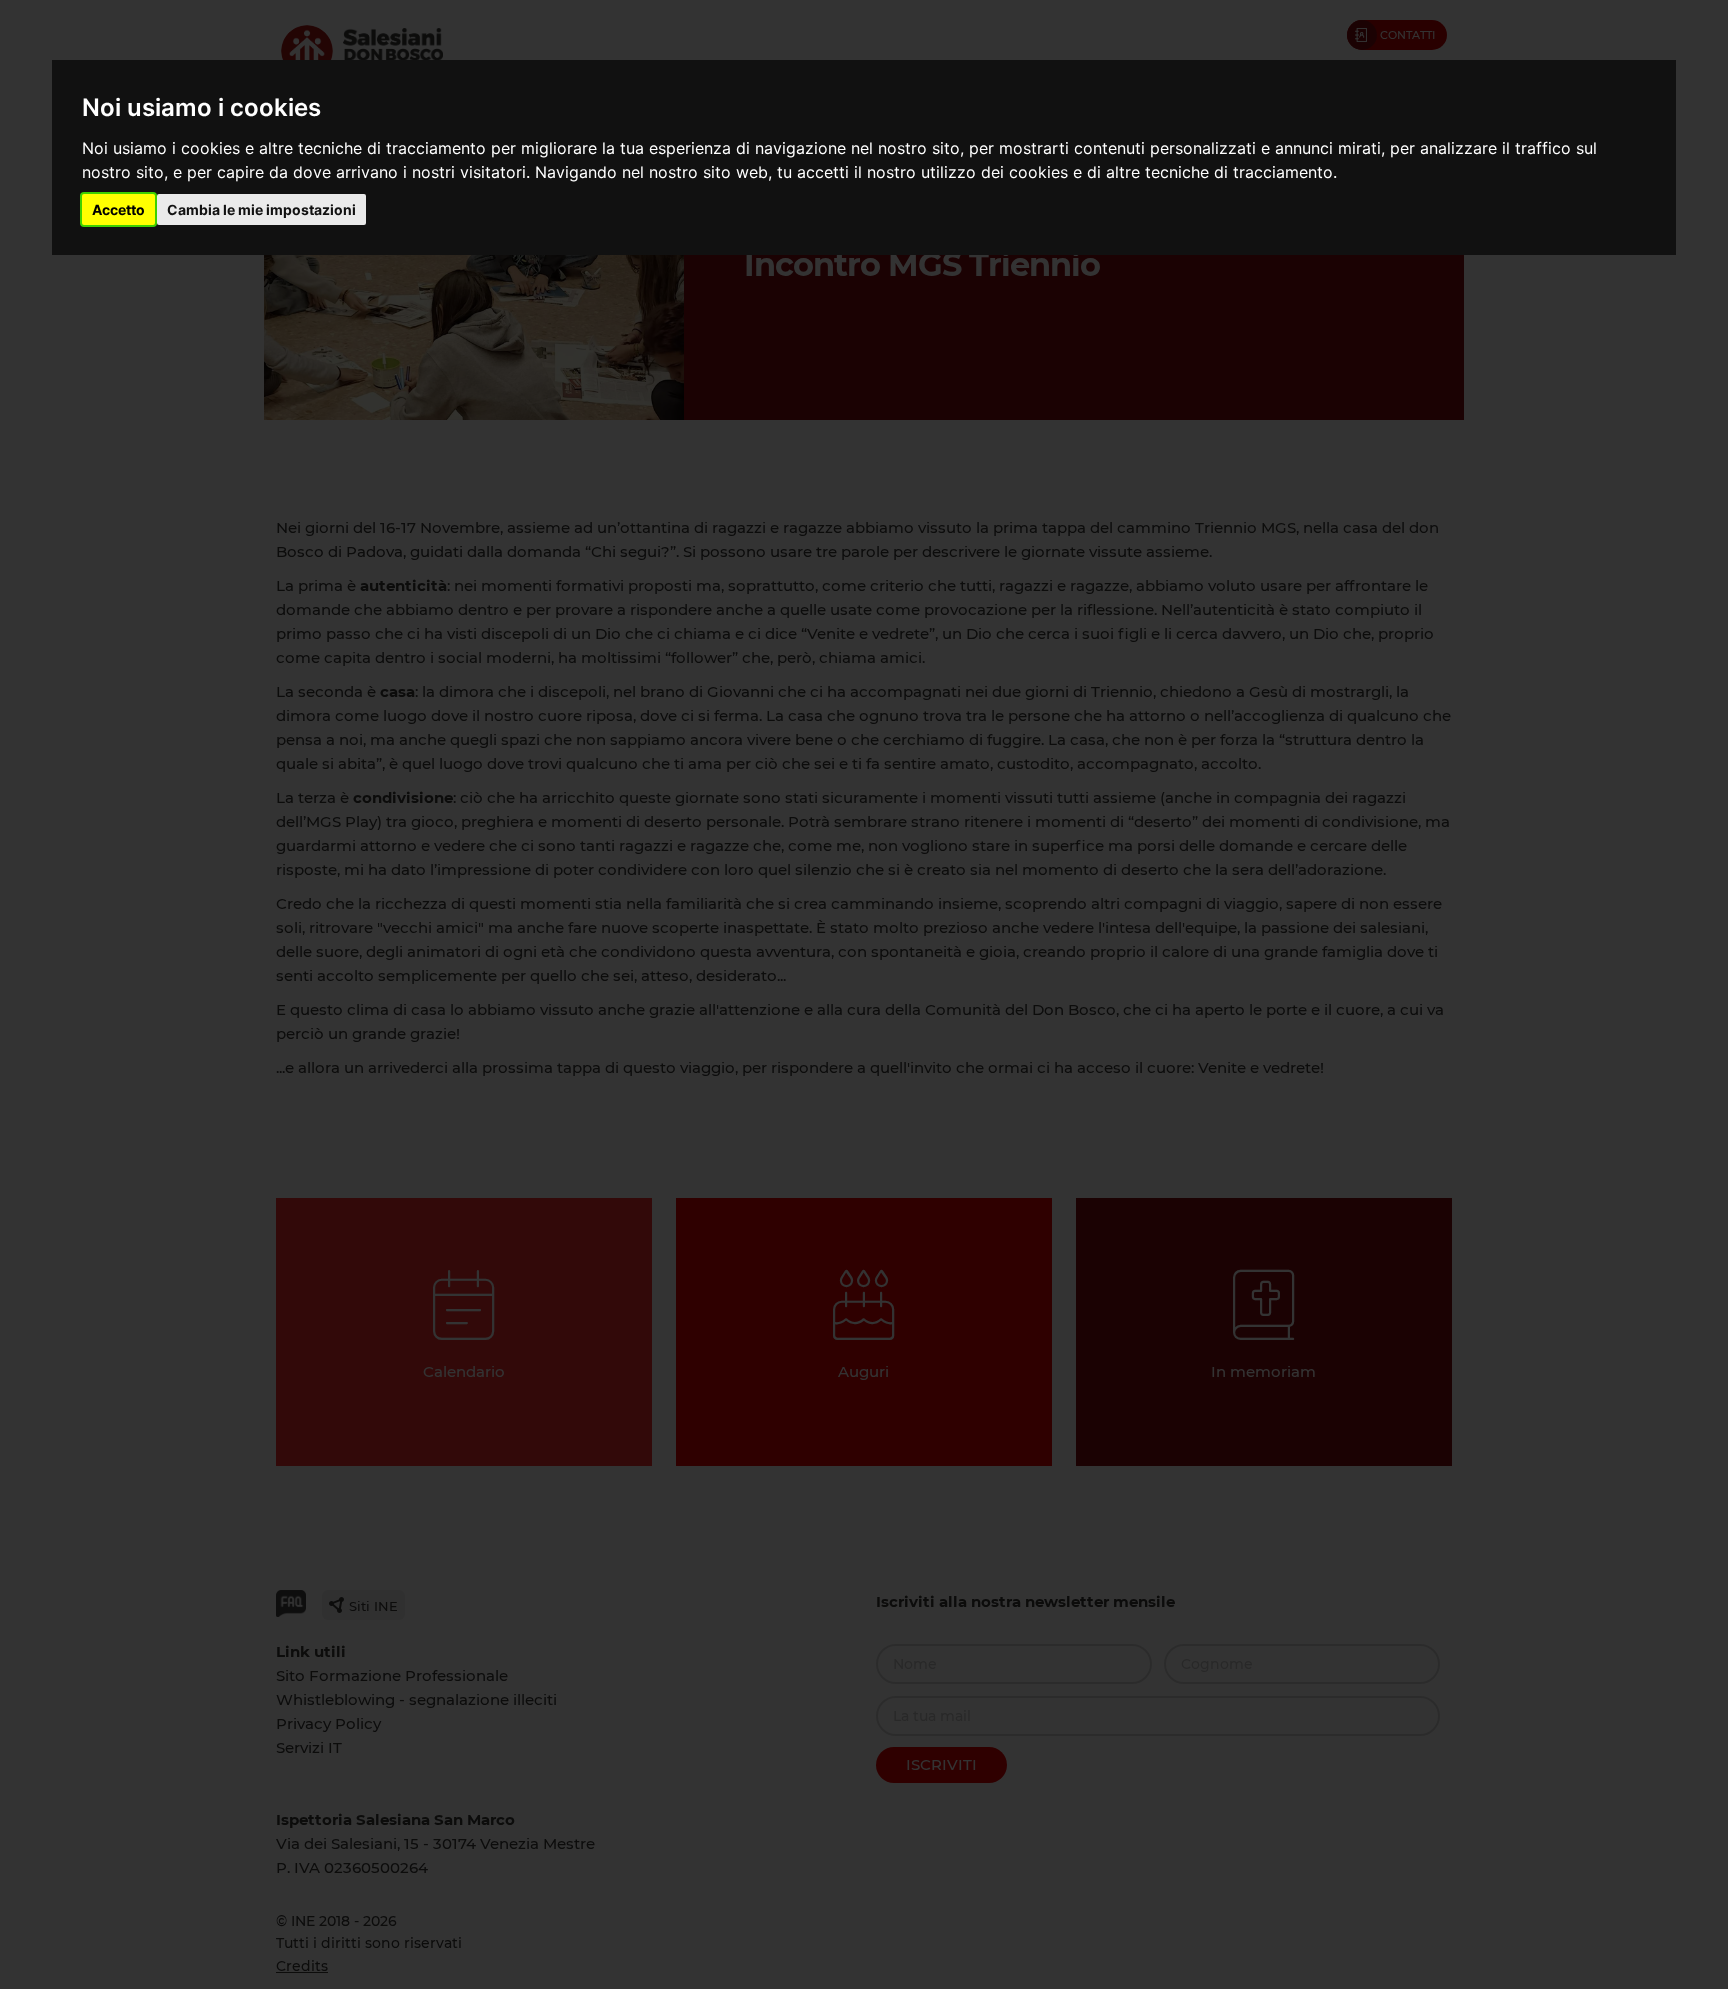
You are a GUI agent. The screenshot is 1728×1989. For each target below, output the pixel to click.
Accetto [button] (118, 209)
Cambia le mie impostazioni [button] (261, 209)
